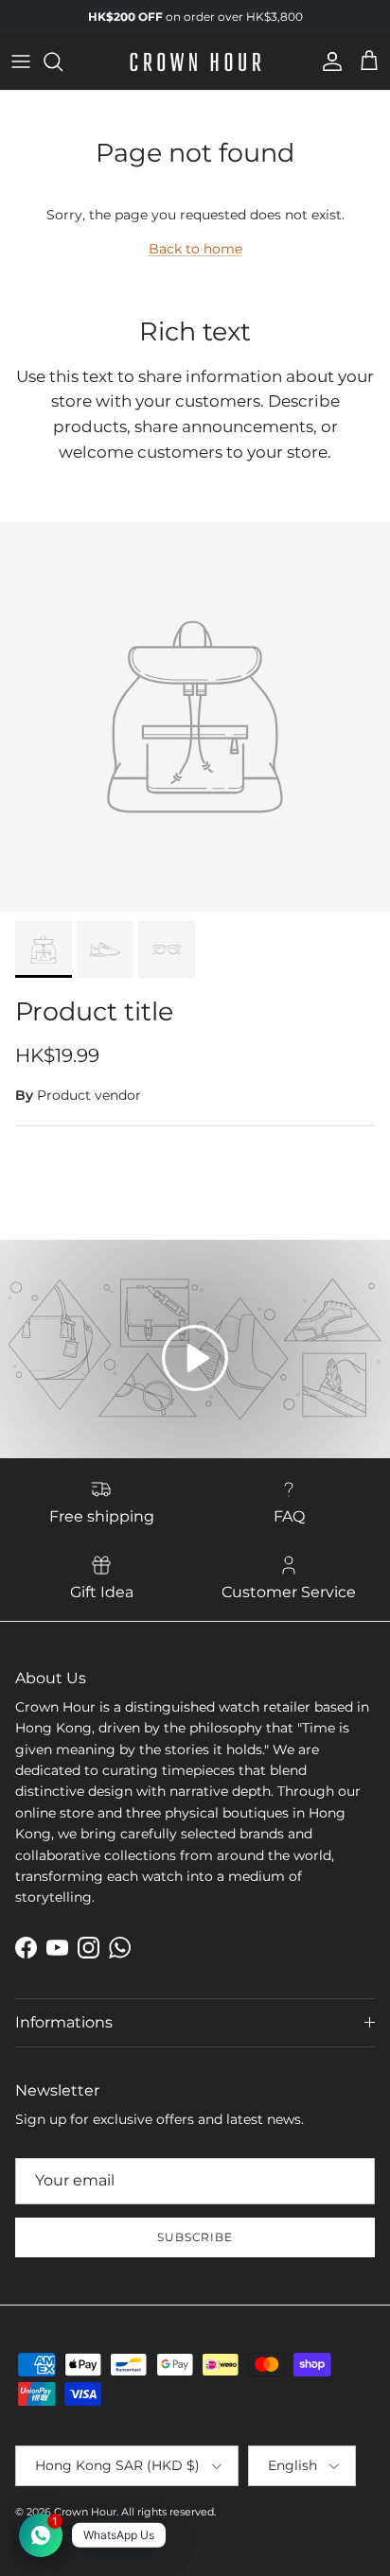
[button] (195, 1358)
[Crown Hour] (195, 62)
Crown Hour (85, 2512)
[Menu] (21, 61)
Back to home (195, 249)
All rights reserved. (168, 2512)
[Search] (62, 61)
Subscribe (195, 2237)
